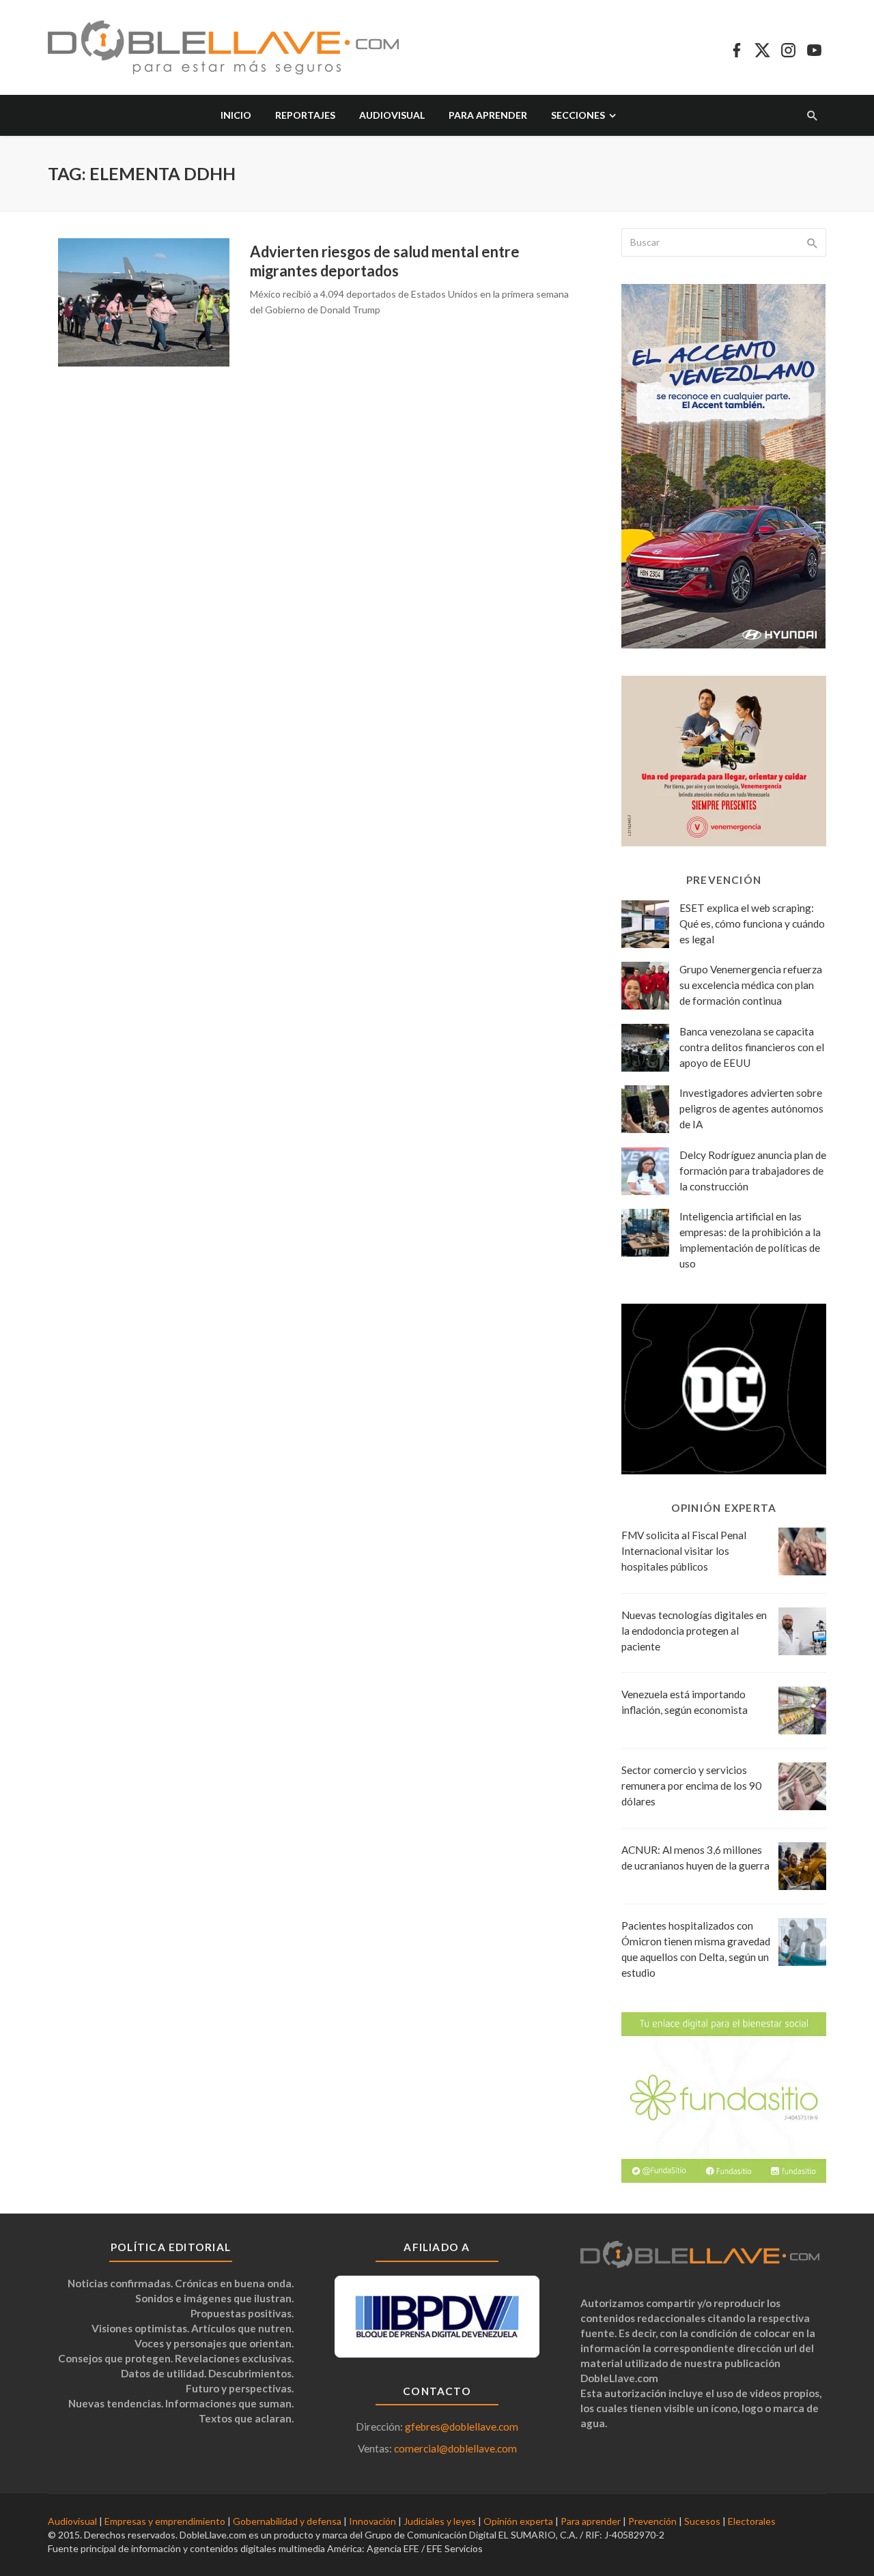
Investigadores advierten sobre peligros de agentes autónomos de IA (751, 1108)
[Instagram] (788, 48)
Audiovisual (392, 115)
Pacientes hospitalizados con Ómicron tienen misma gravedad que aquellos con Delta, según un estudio (696, 1949)
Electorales (752, 2521)
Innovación (372, 2521)
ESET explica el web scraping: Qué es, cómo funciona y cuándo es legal (752, 924)
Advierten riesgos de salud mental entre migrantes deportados (385, 261)
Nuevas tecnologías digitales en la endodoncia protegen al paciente (694, 1631)
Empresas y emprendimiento (165, 2521)
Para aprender (488, 115)
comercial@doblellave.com (455, 2448)
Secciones (578, 115)
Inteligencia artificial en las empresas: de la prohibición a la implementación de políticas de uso (750, 1240)
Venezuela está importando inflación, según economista (685, 1702)
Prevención (652, 2521)
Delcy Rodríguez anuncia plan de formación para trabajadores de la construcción (753, 1171)
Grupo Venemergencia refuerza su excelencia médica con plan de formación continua (751, 985)
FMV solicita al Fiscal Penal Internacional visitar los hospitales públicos (684, 1551)
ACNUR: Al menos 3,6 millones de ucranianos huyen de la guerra (695, 1858)
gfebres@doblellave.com (462, 2427)
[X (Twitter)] (762, 48)
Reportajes (305, 115)
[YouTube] (814, 48)
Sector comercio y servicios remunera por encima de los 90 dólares (691, 1786)
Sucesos (702, 2521)
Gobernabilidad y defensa (287, 2521)
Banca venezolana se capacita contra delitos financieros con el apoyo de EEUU (752, 1047)
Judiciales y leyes (440, 2521)
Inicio (236, 115)
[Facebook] (736, 48)
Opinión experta (518, 2521)
